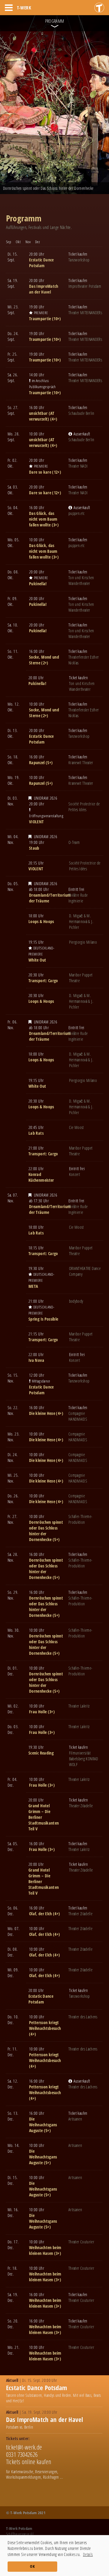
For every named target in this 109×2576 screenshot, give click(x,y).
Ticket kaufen (78, 254)
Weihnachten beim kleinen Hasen (45, 2250)
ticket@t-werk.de (24, 2447)
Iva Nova (36, 1360)
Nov (28, 242)
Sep (9, 242)
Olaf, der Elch (41, 1914)
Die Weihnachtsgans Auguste (43, 2125)
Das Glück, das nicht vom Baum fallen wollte (43, 519)
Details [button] (88, 2554)
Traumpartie (40, 319)
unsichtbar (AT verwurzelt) (42, 416)
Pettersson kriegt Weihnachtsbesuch (45, 2025)
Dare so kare (40, 472)
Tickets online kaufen (29, 2462)
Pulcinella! (38, 584)
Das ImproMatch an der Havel (44, 289)
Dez (37, 242)
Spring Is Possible (43, 1319)
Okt (18, 242)
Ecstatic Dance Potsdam (41, 263)
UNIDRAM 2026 (46, 798)
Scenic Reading (41, 1753)
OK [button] (32, 2566)
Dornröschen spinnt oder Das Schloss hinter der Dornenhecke (46, 1531)
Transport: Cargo (43, 981)
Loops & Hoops (41, 921)
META (33, 1286)
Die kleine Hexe (42, 1413)
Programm (55, 21)
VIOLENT (36, 822)
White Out (37, 960)
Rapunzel (37, 762)
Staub (34, 848)
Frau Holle (38, 1712)
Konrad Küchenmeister (41, 1177)
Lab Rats (36, 1133)
